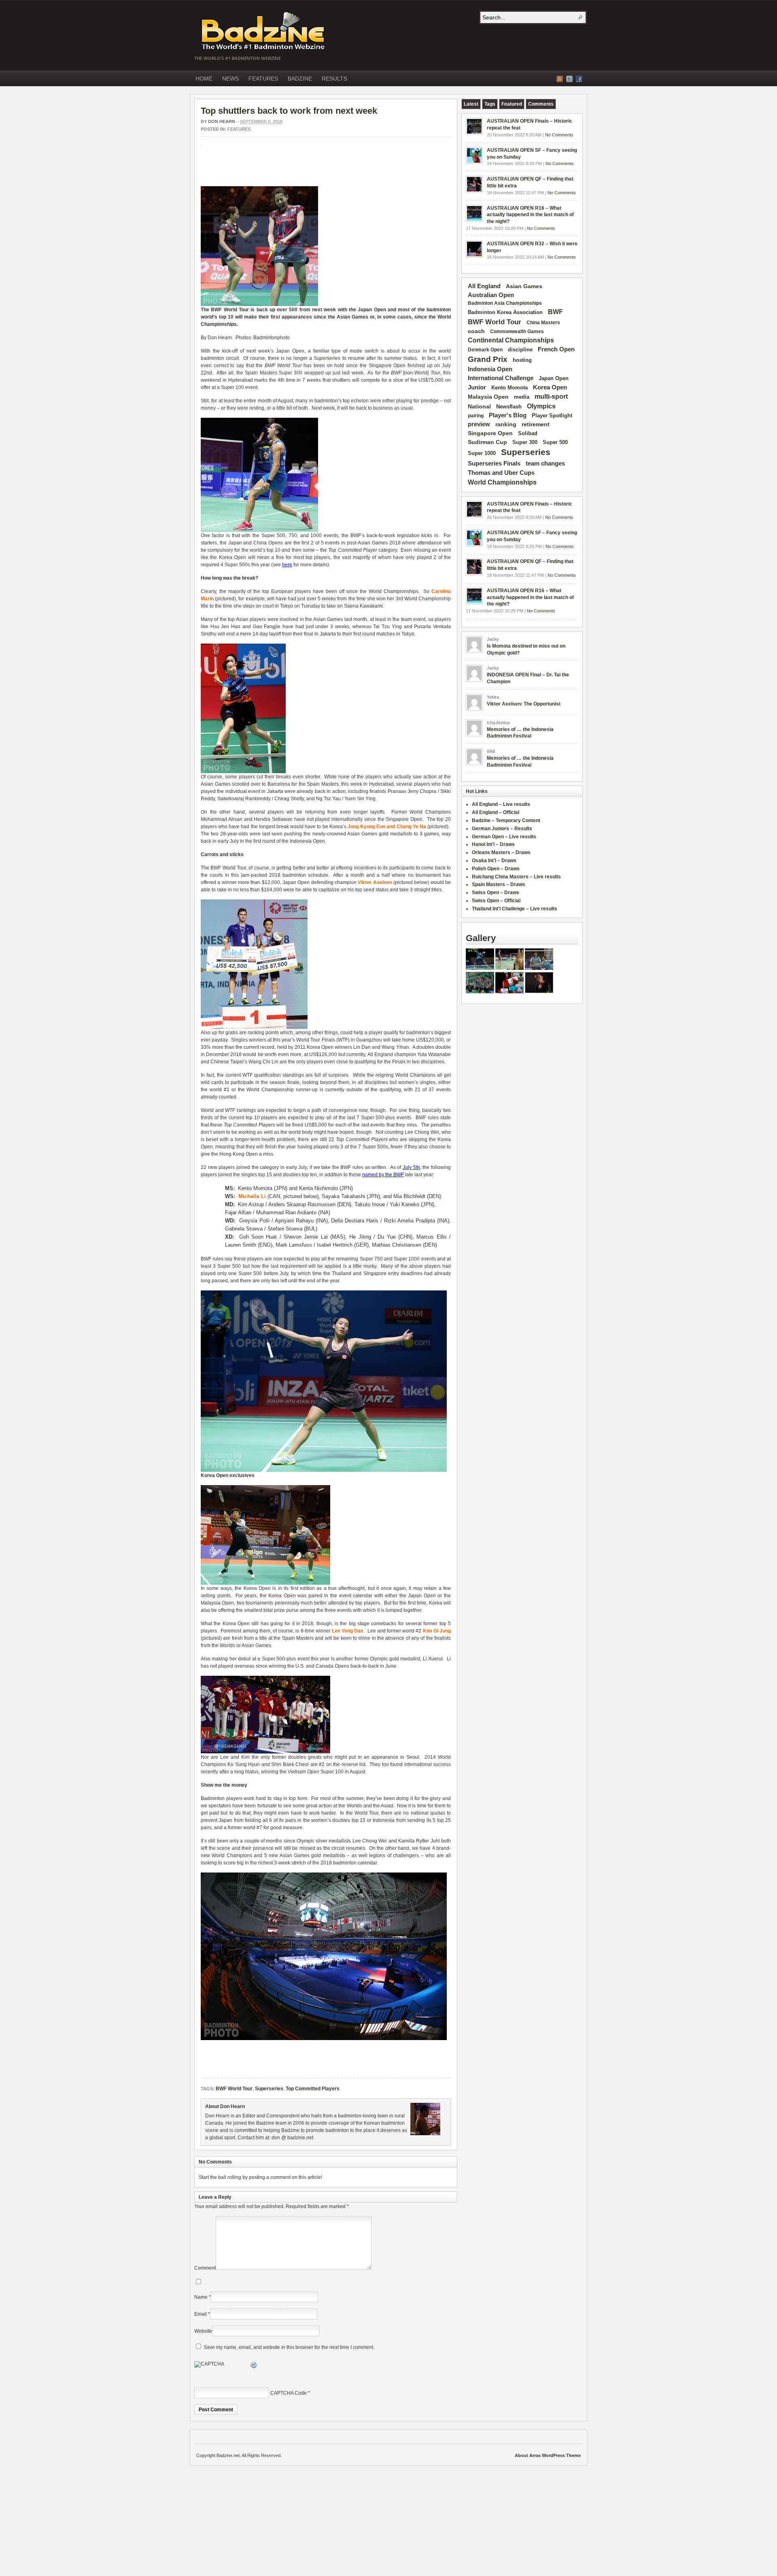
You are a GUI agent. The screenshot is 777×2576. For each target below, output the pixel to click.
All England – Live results (501, 804)
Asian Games (524, 286)
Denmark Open (485, 350)
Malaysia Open (488, 397)
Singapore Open (490, 433)
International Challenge (501, 378)
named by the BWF (383, 1175)
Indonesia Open (490, 369)
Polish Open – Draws (496, 869)
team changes (545, 463)
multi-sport (551, 396)
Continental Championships (511, 340)
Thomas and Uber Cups (501, 473)
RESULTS (334, 79)
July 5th (411, 1167)
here (287, 565)
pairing (476, 416)
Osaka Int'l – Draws (494, 861)
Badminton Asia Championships (505, 303)
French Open (556, 349)
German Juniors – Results (502, 829)
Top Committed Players (249, 1125)
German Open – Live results (504, 837)
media (522, 397)
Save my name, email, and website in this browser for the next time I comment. (289, 2347)
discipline (520, 350)
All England (484, 286)
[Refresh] (254, 2366)
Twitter (569, 79)
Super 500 (555, 442)
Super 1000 (482, 453)
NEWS (230, 79)
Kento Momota (510, 388)
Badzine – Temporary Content (506, 820)
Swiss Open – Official (496, 901)
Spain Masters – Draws (499, 884)
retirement (536, 424)
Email (201, 2314)
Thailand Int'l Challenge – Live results (515, 909)
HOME (204, 79)
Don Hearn (222, 121)
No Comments (559, 135)
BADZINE (300, 79)
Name (201, 2297)
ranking (506, 424)
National (479, 406)
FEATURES (263, 79)
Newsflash (509, 407)
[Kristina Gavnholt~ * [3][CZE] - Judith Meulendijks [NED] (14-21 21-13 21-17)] (510, 992)
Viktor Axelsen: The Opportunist (524, 704)
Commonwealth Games (517, 332)
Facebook (579, 79)
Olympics (541, 406)
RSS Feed (560, 79)
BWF (555, 312)
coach (476, 331)
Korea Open (550, 387)
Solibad (528, 433)
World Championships (502, 482)
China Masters (543, 323)
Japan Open (554, 378)
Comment (205, 2268)
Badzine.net (264, 31)
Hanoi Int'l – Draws (493, 844)
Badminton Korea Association (505, 312)
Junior (477, 387)
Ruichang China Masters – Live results (516, 877)
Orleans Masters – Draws (501, 852)
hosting (522, 360)
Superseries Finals (494, 463)
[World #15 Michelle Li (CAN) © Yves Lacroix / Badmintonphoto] (324, 1470)
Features (239, 129)
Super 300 (525, 442)
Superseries (327, 358)
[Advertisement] (295, 170)
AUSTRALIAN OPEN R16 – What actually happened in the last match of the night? (530, 215)
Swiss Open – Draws (496, 893)
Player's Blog (508, 415)
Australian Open (491, 295)
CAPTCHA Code (289, 2393)
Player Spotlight (552, 416)
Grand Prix (488, 359)
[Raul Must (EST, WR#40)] (480, 968)
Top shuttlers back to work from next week (289, 111)
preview (479, 424)
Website (203, 2331)
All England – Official (496, 812)
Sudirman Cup (487, 442)
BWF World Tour (230, 310)
